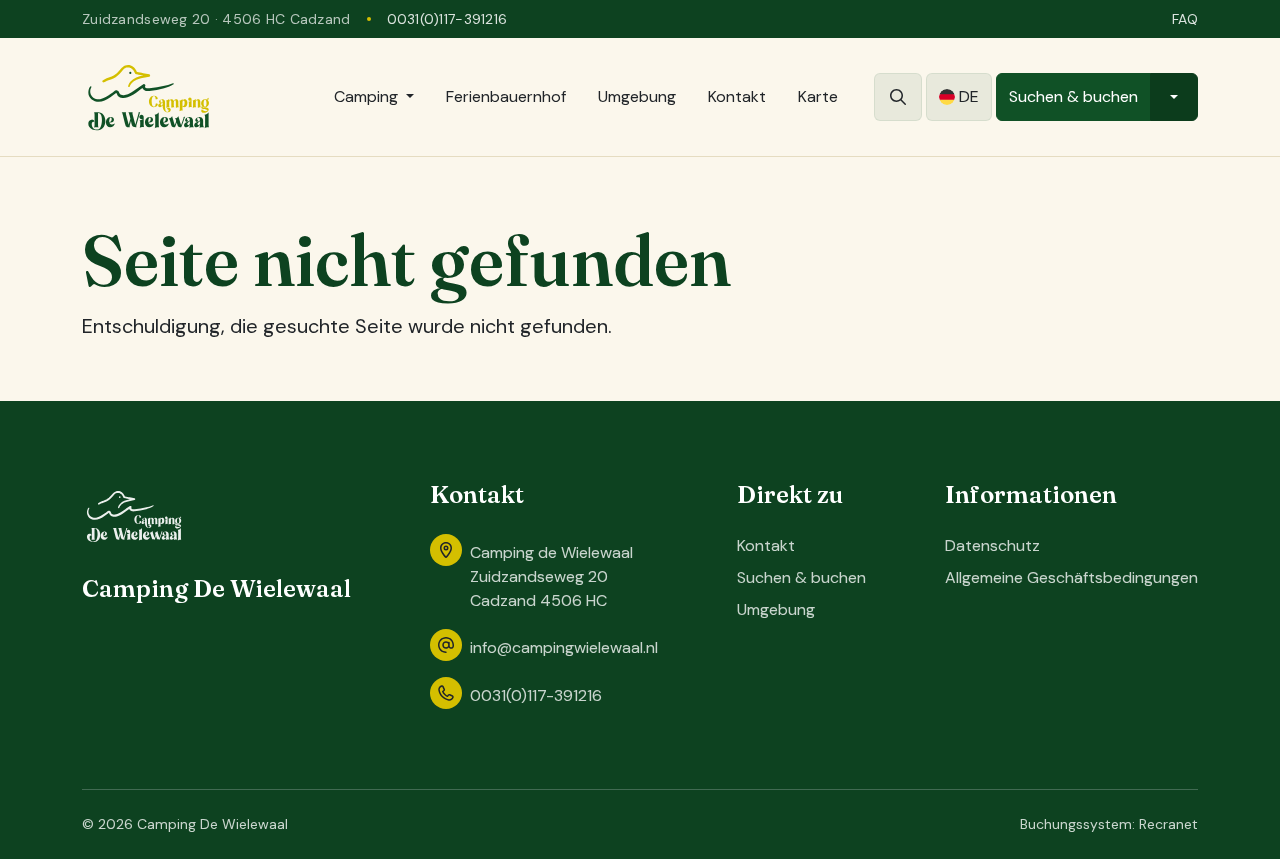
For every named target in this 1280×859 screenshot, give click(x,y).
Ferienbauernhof (506, 96)
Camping (366, 96)
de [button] (969, 96)
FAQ (1185, 19)
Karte (818, 96)
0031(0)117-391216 (447, 19)
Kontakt (737, 96)
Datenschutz (992, 545)
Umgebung (637, 96)
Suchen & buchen (1073, 96)
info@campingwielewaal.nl (564, 647)
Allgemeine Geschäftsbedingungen (1071, 577)
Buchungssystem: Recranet (1109, 824)
